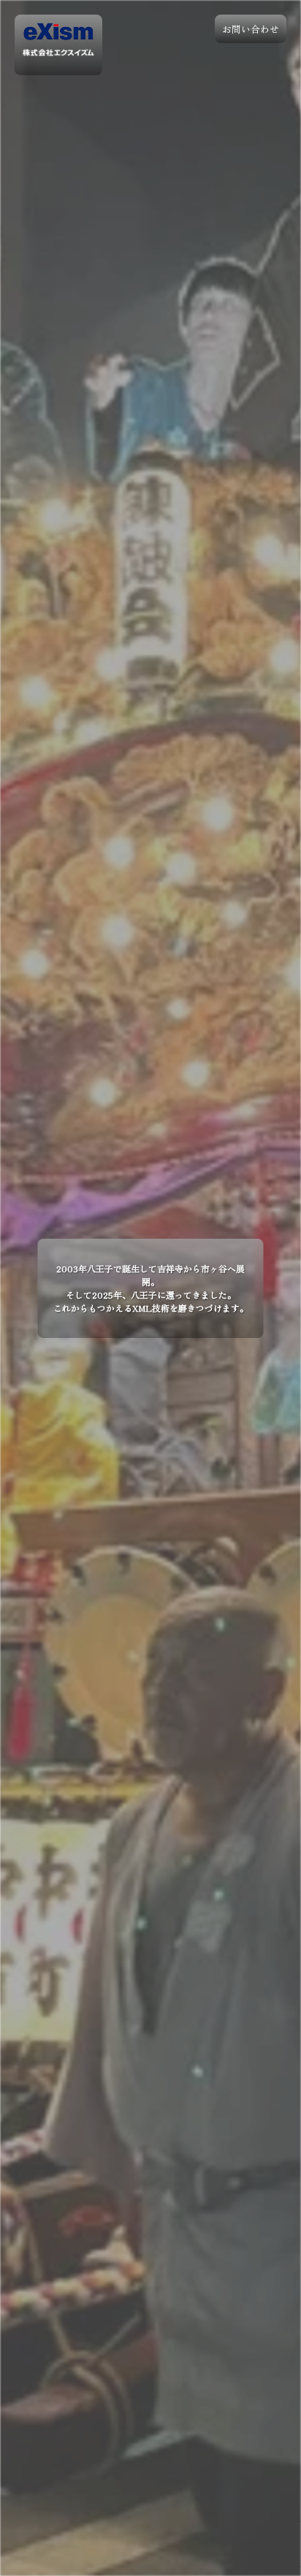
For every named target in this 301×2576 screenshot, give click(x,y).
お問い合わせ (251, 29)
